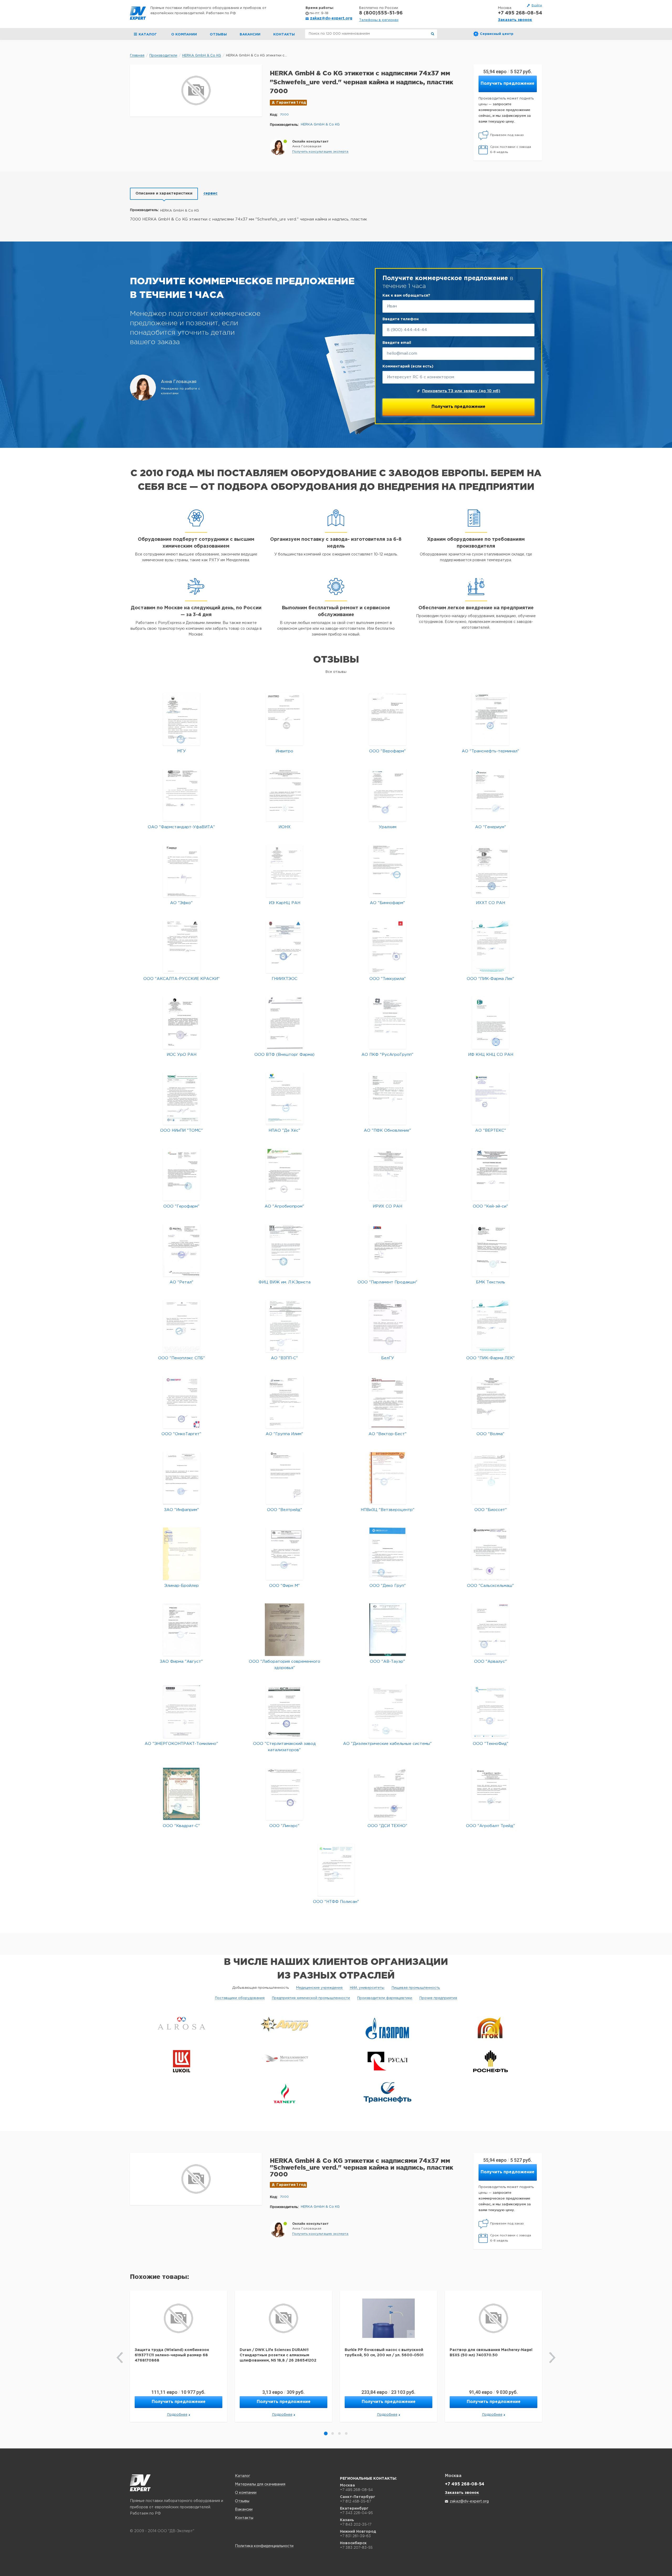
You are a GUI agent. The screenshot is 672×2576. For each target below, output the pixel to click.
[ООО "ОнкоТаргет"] (182, 1402)
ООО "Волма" (490, 1434)
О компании (184, 35)
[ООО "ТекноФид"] (490, 1712)
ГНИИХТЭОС (285, 979)
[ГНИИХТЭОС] (284, 947)
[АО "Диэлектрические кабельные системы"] (388, 1712)
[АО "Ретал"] (182, 1250)
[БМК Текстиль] (490, 1250)
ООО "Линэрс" (284, 1826)
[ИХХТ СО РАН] (490, 871)
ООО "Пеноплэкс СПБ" (182, 1358)
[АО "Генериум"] (490, 795)
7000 (284, 115)
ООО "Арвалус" (490, 1662)
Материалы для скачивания (260, 2484)
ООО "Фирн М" (284, 1586)
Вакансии (250, 35)
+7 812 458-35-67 (356, 2501)
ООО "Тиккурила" (388, 979)
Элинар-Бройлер (182, 1586)
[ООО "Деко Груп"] (388, 1554)
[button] (320, 152)
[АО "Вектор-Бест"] (387, 1402)
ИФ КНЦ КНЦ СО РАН (491, 1055)
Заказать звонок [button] (515, 20)
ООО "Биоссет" (491, 1510)
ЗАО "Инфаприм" (182, 1510)
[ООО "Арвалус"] (490, 1630)
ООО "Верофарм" (387, 751)
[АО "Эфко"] (182, 871)
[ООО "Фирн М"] (284, 1554)
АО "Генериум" (491, 827)
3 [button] (339, 2433)
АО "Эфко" (181, 903)
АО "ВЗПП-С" (284, 1358)
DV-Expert (138, 13)
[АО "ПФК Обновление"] (387, 1098)
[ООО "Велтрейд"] (284, 1478)
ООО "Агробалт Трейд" (490, 1826)
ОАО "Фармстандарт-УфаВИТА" (181, 827)
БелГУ (388, 1358)
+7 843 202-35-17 (356, 2524)
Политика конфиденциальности (264, 2546)
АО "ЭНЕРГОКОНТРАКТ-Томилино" (181, 1744)
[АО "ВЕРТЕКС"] (490, 1098)
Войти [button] (537, 5)
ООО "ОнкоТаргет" (181, 1434)
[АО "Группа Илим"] (284, 1402)
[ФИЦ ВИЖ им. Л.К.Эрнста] (285, 1250)
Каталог (243, 2476)
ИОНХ (285, 827)
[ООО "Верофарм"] (388, 719)
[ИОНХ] (285, 795)
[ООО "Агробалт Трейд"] (490, 1794)
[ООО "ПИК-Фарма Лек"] (491, 947)
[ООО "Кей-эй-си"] (490, 1174)
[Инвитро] (284, 719)
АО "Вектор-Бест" (388, 1434)
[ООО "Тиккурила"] (388, 947)
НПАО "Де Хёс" (284, 1130)
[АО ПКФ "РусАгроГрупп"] (388, 1023)
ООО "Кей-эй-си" (490, 1206)
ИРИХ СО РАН (387, 1206)
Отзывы (218, 35)
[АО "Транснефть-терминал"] (490, 719)
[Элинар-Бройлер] (182, 1554)
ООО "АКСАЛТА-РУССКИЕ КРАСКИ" (182, 979)
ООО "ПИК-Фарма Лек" (490, 979)
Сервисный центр (497, 34)
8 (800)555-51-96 (381, 13)
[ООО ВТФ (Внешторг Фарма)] (284, 1023)
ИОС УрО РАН (182, 1055)
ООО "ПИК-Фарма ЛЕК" (490, 1358)
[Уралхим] (388, 795)
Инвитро (284, 751)
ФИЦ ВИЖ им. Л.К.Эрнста (285, 1282)
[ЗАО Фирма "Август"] (182, 1630)
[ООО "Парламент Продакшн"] (388, 1250)
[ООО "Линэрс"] (284, 1794)
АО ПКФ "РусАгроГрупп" (387, 1055)
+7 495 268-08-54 (520, 13)
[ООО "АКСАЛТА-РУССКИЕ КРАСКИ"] (182, 947)
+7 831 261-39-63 (355, 2536)
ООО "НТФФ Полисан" (336, 1902)
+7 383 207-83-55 (356, 2547)
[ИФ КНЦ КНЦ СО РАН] (490, 1023)
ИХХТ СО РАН (490, 903)
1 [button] (326, 2433)
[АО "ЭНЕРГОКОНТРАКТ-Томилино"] (182, 1712)
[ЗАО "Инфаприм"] (182, 1478)
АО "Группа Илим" (284, 1434)
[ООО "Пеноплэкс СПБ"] (182, 1326)
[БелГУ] (387, 1326)
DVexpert (140, 2483)
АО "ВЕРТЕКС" (491, 1130)
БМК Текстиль (490, 1282)
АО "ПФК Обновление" (387, 1130)
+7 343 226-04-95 (356, 2513)
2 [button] (333, 2433)
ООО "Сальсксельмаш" (490, 1586)
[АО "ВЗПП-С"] (284, 1326)
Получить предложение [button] (508, 84)
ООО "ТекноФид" (491, 1744)
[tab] (164, 194)
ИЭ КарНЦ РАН (285, 903)
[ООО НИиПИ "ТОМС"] (182, 1098)
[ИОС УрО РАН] (182, 1023)
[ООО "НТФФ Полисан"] (336, 1870)
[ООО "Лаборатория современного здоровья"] (285, 1630)
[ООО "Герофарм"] (182, 1174)
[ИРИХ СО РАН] (388, 1174)
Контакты (284, 35)
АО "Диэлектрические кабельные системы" (387, 1744)
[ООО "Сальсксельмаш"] (490, 1554)
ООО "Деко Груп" (388, 1586)
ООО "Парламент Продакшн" (387, 1282)
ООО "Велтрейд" (285, 1510)
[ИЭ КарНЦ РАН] (285, 871)
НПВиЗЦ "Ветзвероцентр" (388, 1510)
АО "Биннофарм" (387, 903)
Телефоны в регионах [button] (379, 20)
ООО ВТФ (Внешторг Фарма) (284, 1055)
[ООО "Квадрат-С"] (181, 1794)
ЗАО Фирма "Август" (181, 1662)
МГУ (182, 751)
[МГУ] (182, 719)
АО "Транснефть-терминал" (490, 751)
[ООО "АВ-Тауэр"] (388, 1630)
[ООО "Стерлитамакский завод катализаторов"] (284, 1712)
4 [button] (346, 2433)
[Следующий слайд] (552, 2358)
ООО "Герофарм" (181, 1206)
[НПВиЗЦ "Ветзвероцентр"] (388, 1478)
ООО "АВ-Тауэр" (387, 1662)
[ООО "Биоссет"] (491, 1478)
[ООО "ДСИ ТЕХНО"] (388, 1794)
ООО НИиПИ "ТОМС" (182, 1130)
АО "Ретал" (182, 1282)
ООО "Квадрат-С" (181, 1826)
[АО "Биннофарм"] (388, 871)
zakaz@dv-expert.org (331, 18)
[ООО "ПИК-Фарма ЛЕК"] (491, 1326)
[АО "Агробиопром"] (284, 1174)
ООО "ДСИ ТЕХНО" (387, 1826)
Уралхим (388, 827)
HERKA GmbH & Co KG (320, 125)
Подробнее (177, 2415)
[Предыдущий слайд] (120, 2358)
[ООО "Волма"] (490, 1402)
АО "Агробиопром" (284, 1206)
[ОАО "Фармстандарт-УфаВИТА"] (182, 795)
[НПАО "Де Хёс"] (284, 1098)
